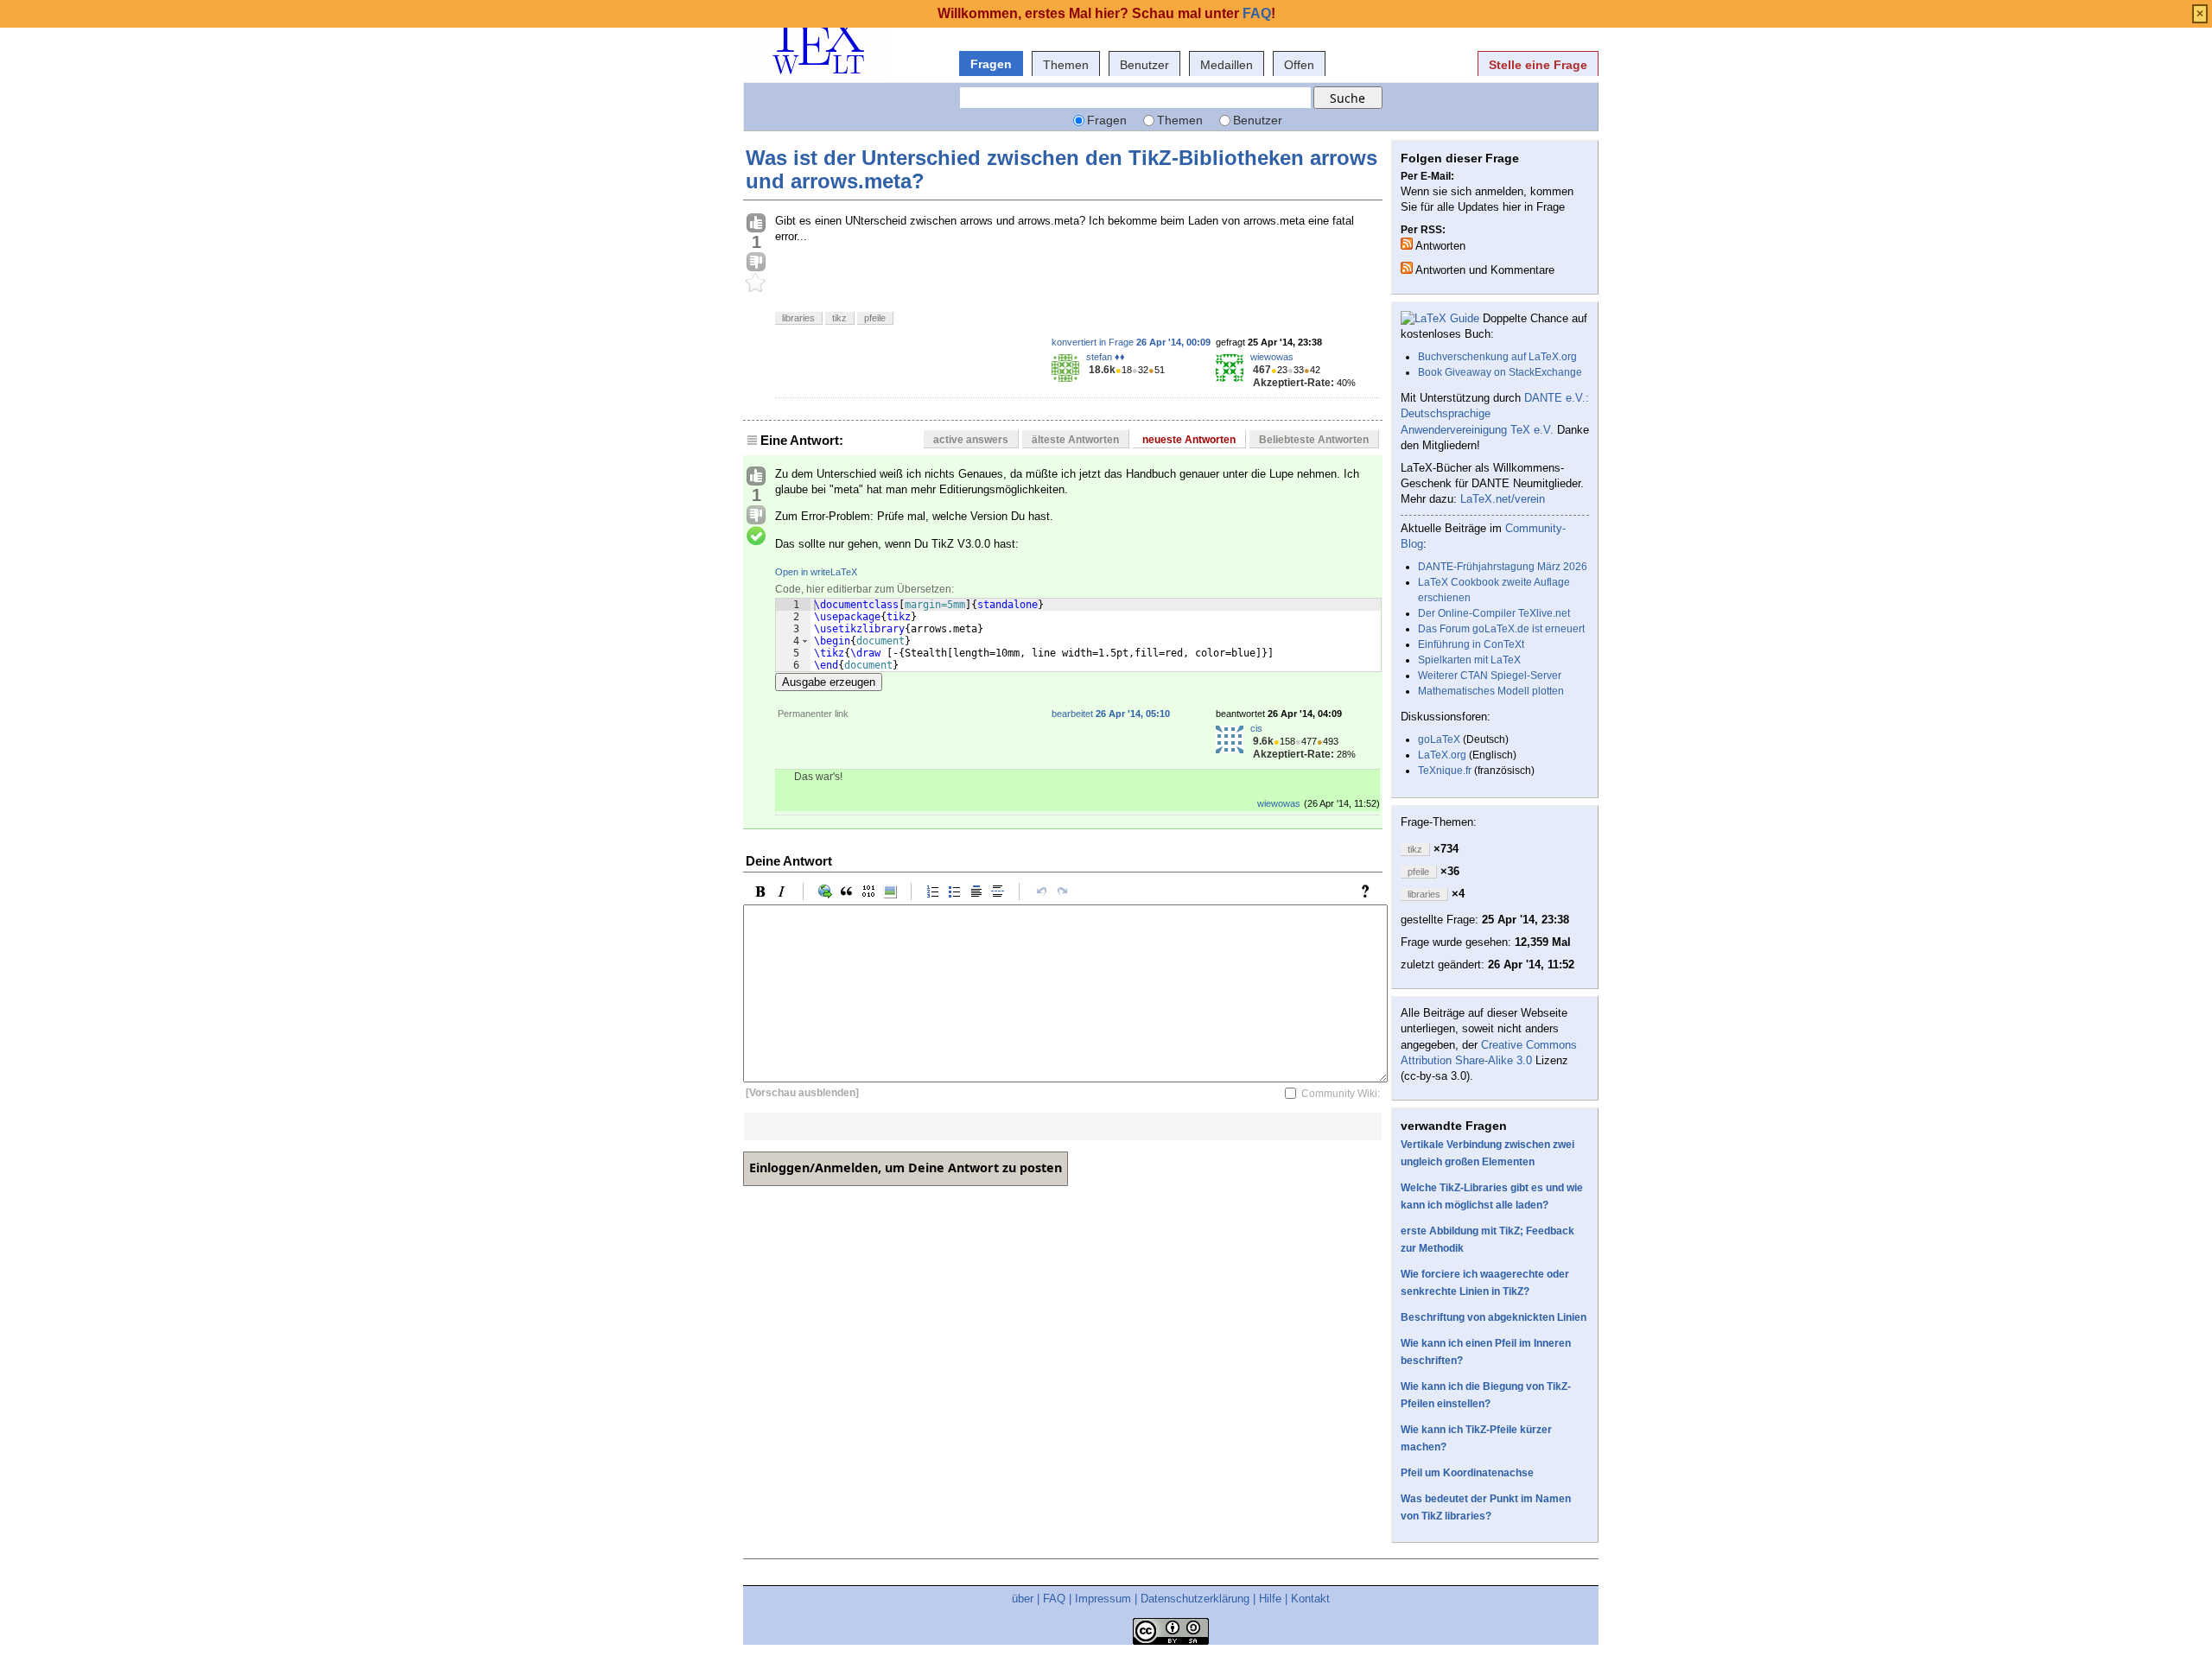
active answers (971, 440)
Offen (1299, 65)
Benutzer (1144, 65)
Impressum (1103, 1599)
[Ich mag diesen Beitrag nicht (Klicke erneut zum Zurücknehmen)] (756, 263)
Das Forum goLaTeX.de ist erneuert (1501, 629)
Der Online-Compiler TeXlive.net (1494, 613)
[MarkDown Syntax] (1370, 891)
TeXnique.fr (1445, 771)
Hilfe (1270, 1599)
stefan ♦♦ (1106, 357)
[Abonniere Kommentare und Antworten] (1407, 268)
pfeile (875, 318)
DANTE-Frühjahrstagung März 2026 (1503, 567)
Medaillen (1227, 65)
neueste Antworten (1189, 440)
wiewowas (1272, 357)
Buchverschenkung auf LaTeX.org (1497, 357)
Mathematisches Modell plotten (1491, 691)
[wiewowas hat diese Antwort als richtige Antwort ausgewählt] (756, 536)
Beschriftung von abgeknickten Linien (1494, 1317)
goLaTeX (1439, 739)
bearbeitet (1111, 714)
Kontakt (1310, 1599)
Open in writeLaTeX (816, 572)
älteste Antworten (1075, 440)
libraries (798, 318)
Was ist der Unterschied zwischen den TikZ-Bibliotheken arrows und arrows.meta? (1062, 169)
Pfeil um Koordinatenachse (1467, 1473)
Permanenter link (813, 714)
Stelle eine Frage (1538, 65)
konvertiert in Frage (1131, 342)
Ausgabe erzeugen (829, 682)
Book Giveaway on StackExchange (1500, 372)
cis (1256, 728)
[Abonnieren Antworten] (1407, 244)
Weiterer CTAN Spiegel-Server (1490, 676)
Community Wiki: (1341, 1093)
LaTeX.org (1442, 755)
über (1023, 1599)
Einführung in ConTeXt (1471, 644)
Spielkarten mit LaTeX (1469, 660)
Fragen (991, 64)
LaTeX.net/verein (1503, 499)
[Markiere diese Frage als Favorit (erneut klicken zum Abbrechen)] (756, 283)
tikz (839, 318)
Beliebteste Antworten (1314, 440)
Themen (1066, 65)
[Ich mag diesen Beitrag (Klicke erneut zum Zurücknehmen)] (756, 224)
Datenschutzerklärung (1195, 1599)
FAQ (1054, 1599)
